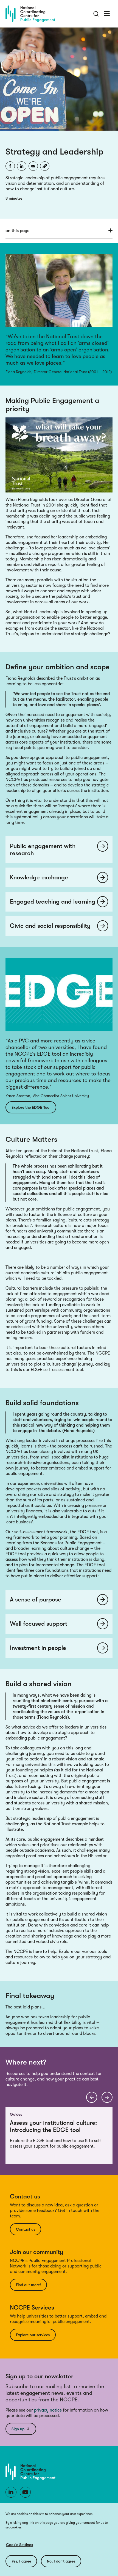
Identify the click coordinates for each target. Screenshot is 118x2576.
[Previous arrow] (92, 2097)
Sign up (18, 2429)
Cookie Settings (19, 2545)
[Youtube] (25, 2492)
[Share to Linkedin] (22, 166)
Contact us (26, 2229)
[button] (45, 166)
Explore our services (33, 2335)
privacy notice (48, 2410)
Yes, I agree (21, 2561)
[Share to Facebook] (10, 166)
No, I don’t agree (61, 2561)
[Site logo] (30, 14)
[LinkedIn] (11, 2492)
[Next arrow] (107, 2097)
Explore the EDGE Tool (31, 1107)
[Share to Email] (33, 166)
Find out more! (28, 2285)
